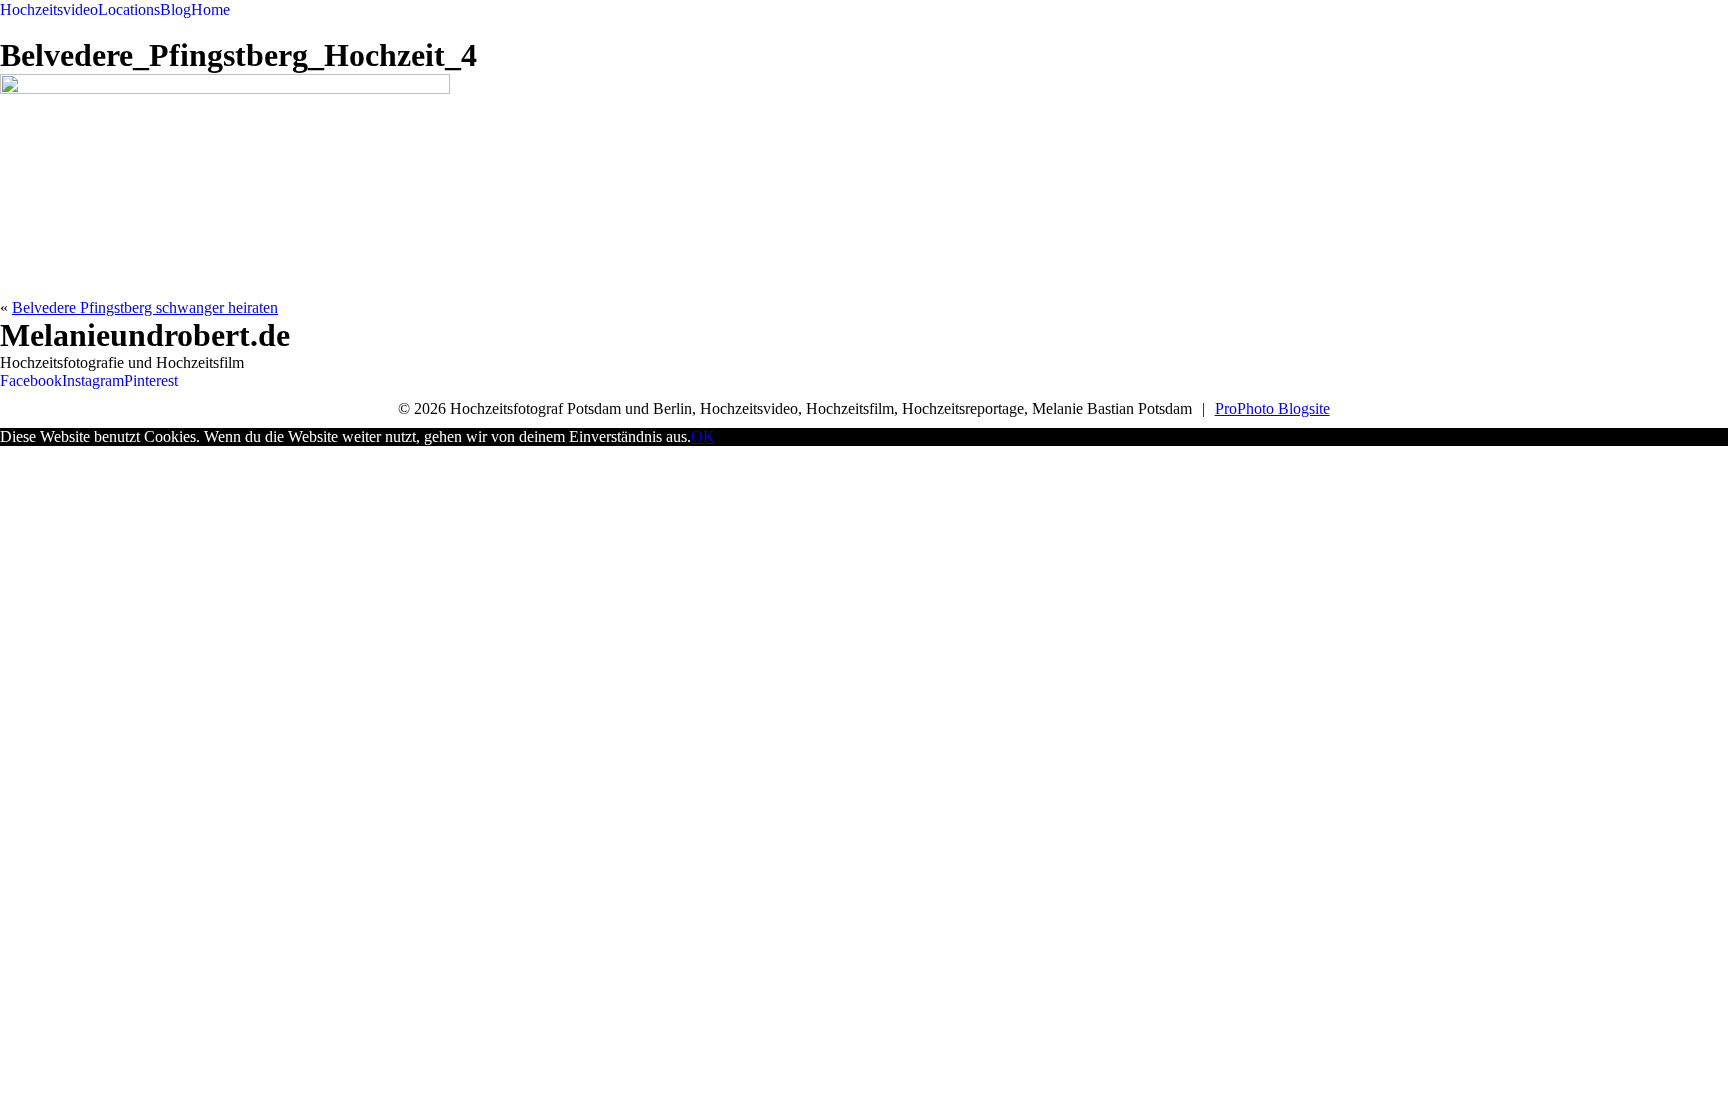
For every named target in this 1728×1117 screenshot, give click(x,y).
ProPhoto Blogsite (1272, 408)
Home (210, 9)
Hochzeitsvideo (49, 9)
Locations (129, 9)
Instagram (93, 380)
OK (703, 436)
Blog (175, 9)
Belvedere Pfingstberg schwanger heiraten (145, 307)
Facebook (31, 380)
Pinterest (151, 380)
